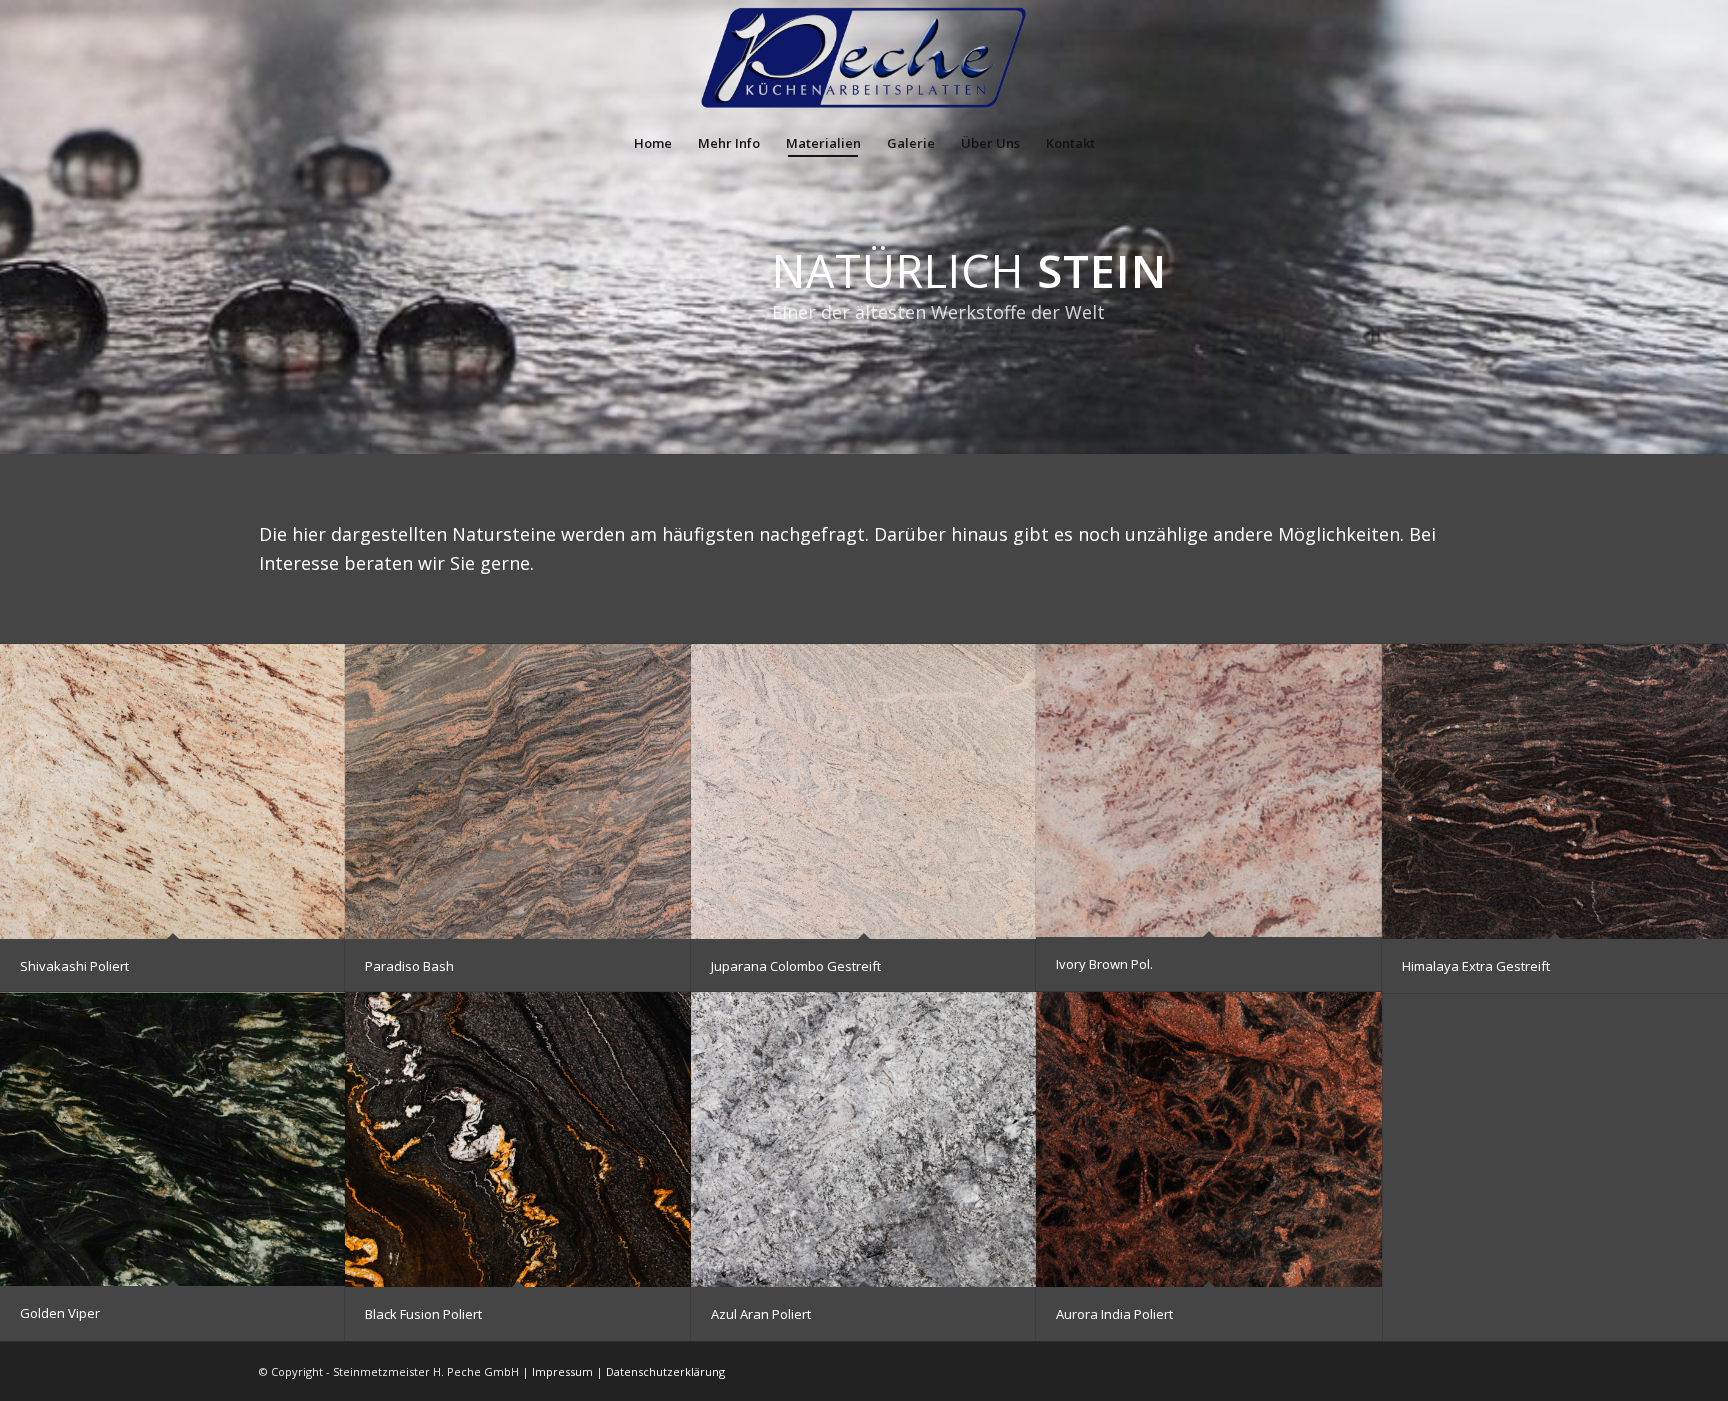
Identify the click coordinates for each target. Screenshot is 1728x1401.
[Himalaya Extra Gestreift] (1555, 791)
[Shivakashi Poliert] (173, 791)
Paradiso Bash (409, 966)
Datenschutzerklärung (665, 1371)
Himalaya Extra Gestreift (1476, 966)
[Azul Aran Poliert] (864, 1139)
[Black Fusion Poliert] (518, 1139)
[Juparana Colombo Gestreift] (864, 791)
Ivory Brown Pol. (1104, 964)
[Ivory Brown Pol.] (1209, 790)
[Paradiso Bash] (518, 791)
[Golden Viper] (173, 1139)
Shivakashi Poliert (74, 966)
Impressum (562, 1371)
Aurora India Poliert (1114, 1314)
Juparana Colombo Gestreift (796, 966)
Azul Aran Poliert (761, 1314)
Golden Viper (60, 1313)
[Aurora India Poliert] (1209, 1139)
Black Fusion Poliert (423, 1314)
